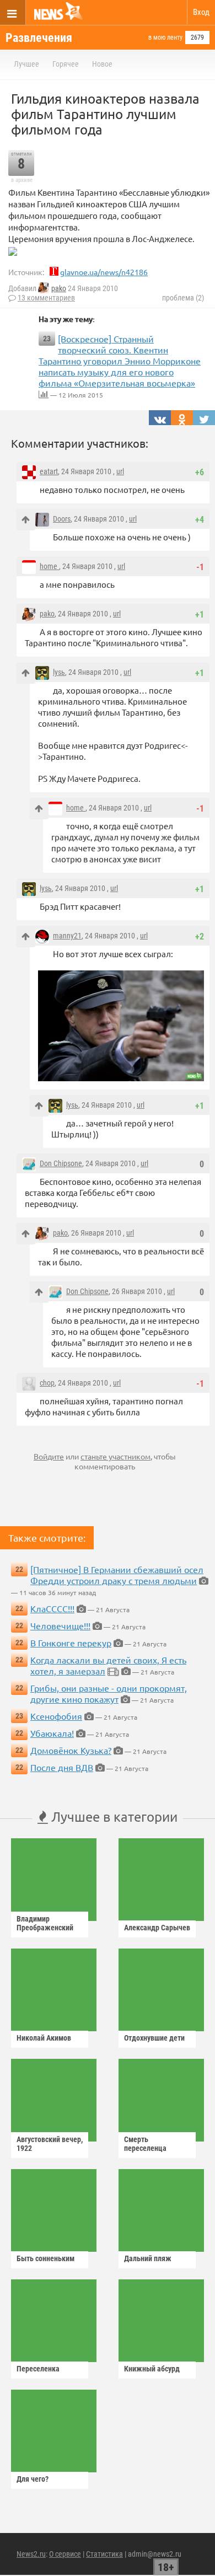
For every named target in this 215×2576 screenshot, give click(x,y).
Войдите (49, 1456)
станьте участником (115, 1456)
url (120, 471)
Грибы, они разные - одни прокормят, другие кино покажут (109, 1693)
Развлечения (39, 38)
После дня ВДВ (62, 1767)
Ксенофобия (56, 1716)
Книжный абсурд (152, 2369)
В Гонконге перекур (71, 1643)
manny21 (67, 936)
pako (59, 288)
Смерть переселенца (145, 2144)
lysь (59, 672)
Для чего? (33, 2479)
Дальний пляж (148, 2258)
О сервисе (65, 2554)
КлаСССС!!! (52, 1608)
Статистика (104, 2554)
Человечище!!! (60, 1625)
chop (47, 1383)
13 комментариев (46, 298)
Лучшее (26, 64)
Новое (102, 64)
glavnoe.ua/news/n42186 (104, 272)
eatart (49, 471)
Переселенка (38, 2369)
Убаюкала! (52, 1733)
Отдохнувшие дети (154, 2038)
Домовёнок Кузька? (71, 1750)
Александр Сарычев (157, 1928)
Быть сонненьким (45, 2258)
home (49, 566)
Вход (201, 12)
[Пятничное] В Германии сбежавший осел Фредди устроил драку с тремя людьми (117, 1575)
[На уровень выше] (26, 520)
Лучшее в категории (113, 1816)
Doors (62, 519)
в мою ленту (165, 37)
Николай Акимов (44, 2038)
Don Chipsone (61, 1163)
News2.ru (31, 2554)
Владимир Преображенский (45, 1923)
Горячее (66, 64)
